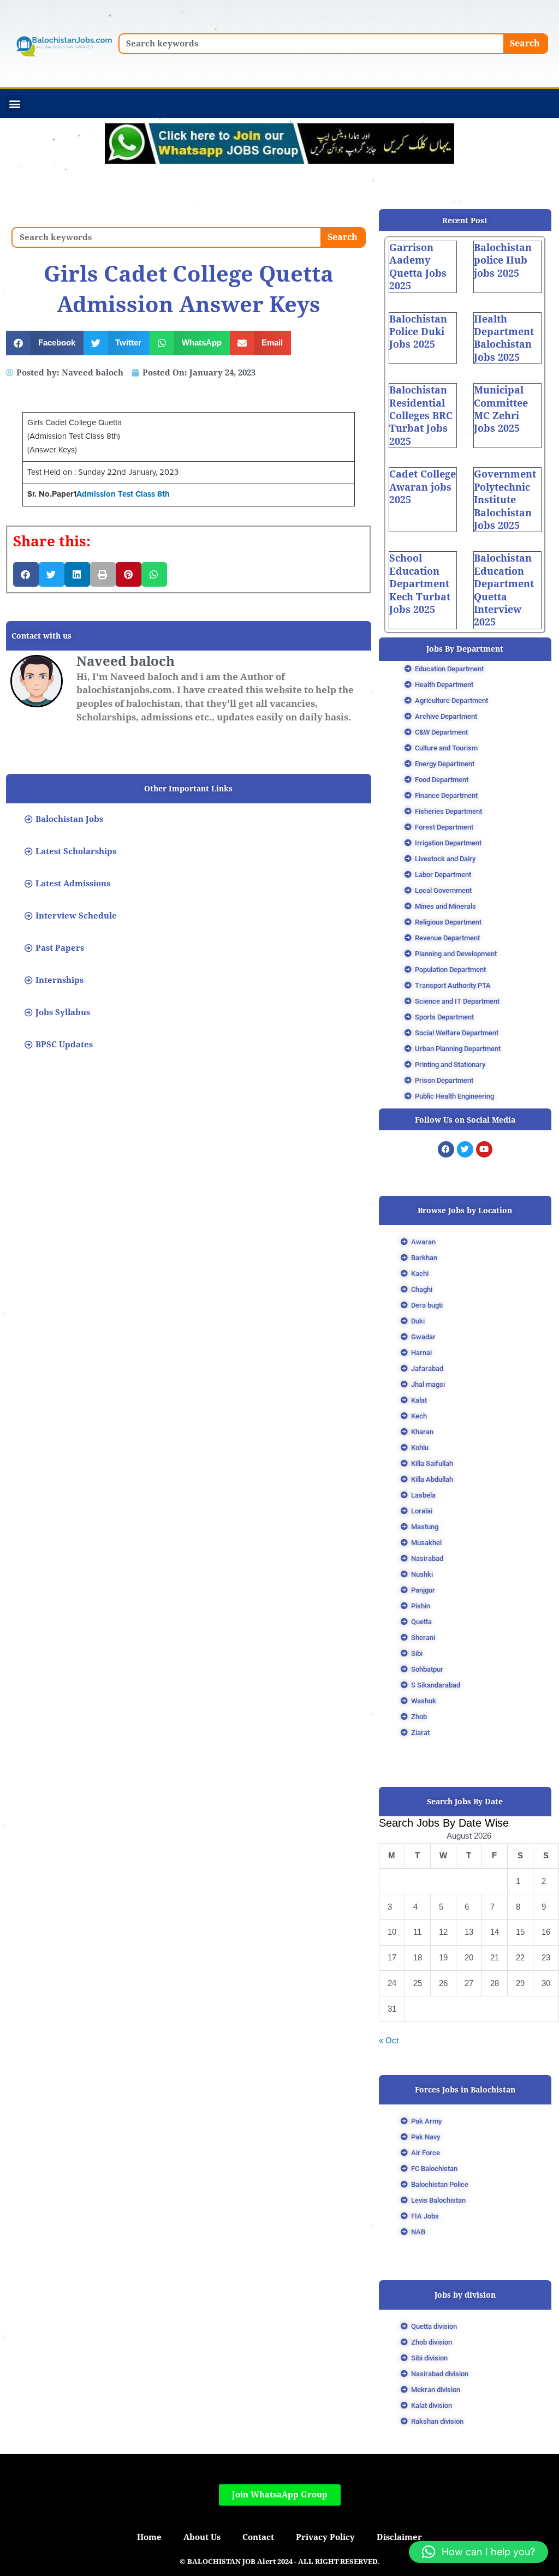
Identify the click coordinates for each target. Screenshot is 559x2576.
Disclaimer (399, 2537)
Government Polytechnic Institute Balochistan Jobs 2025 (505, 500)
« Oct (389, 2040)
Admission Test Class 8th (123, 494)
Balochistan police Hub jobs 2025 (503, 260)
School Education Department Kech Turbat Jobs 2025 (420, 584)
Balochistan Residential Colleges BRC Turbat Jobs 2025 (421, 416)
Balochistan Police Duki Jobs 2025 (418, 332)
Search (525, 43)
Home (149, 2537)
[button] (14, 103)
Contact (258, 2537)
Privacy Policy (325, 2537)
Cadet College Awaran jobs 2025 (423, 487)
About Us (202, 2537)
